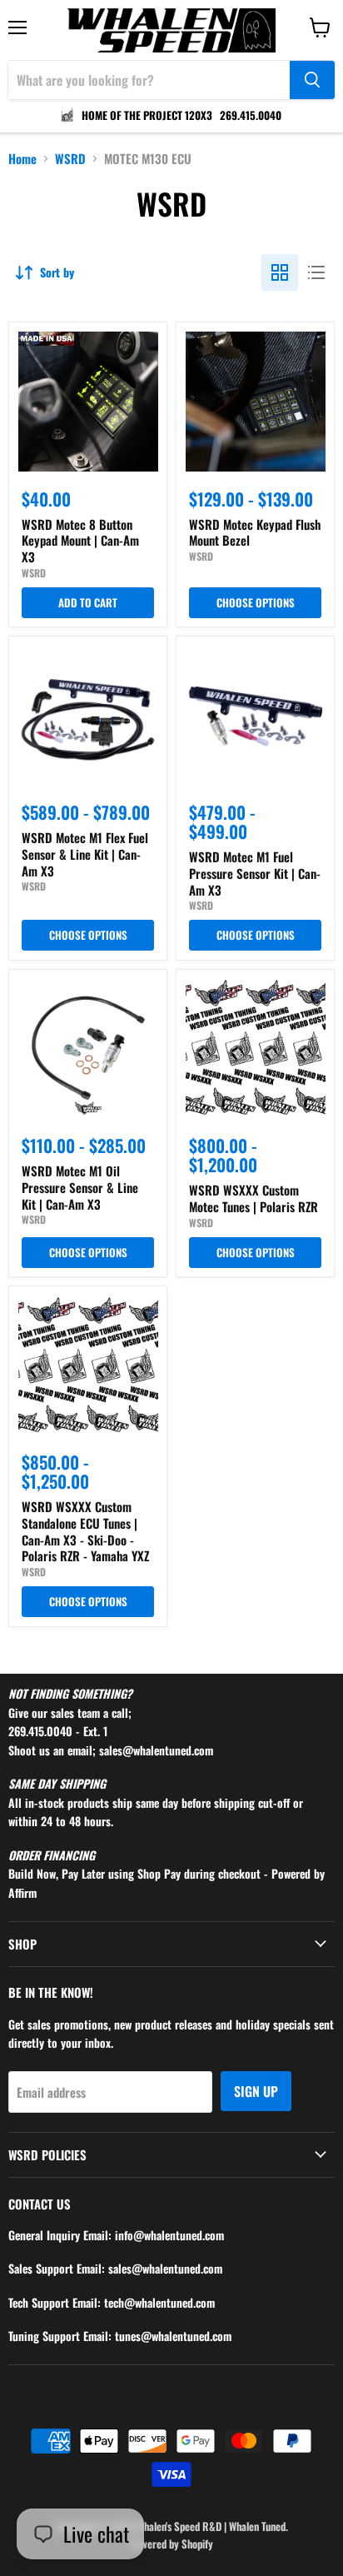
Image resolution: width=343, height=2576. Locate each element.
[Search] (312, 80)
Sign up (256, 2091)
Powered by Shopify (171, 2544)
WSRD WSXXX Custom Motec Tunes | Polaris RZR (254, 1198)
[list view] (316, 272)
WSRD (70, 159)
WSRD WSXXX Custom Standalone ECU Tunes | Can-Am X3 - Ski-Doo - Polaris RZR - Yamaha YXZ (85, 1531)
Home (22, 159)
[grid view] (280, 272)
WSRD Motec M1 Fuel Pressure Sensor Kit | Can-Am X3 (255, 873)
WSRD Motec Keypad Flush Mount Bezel (255, 532)
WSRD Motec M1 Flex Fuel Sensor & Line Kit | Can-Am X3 (85, 854)
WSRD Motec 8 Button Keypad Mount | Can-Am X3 (80, 540)
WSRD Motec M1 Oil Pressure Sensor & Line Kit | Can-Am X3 (80, 1187)
